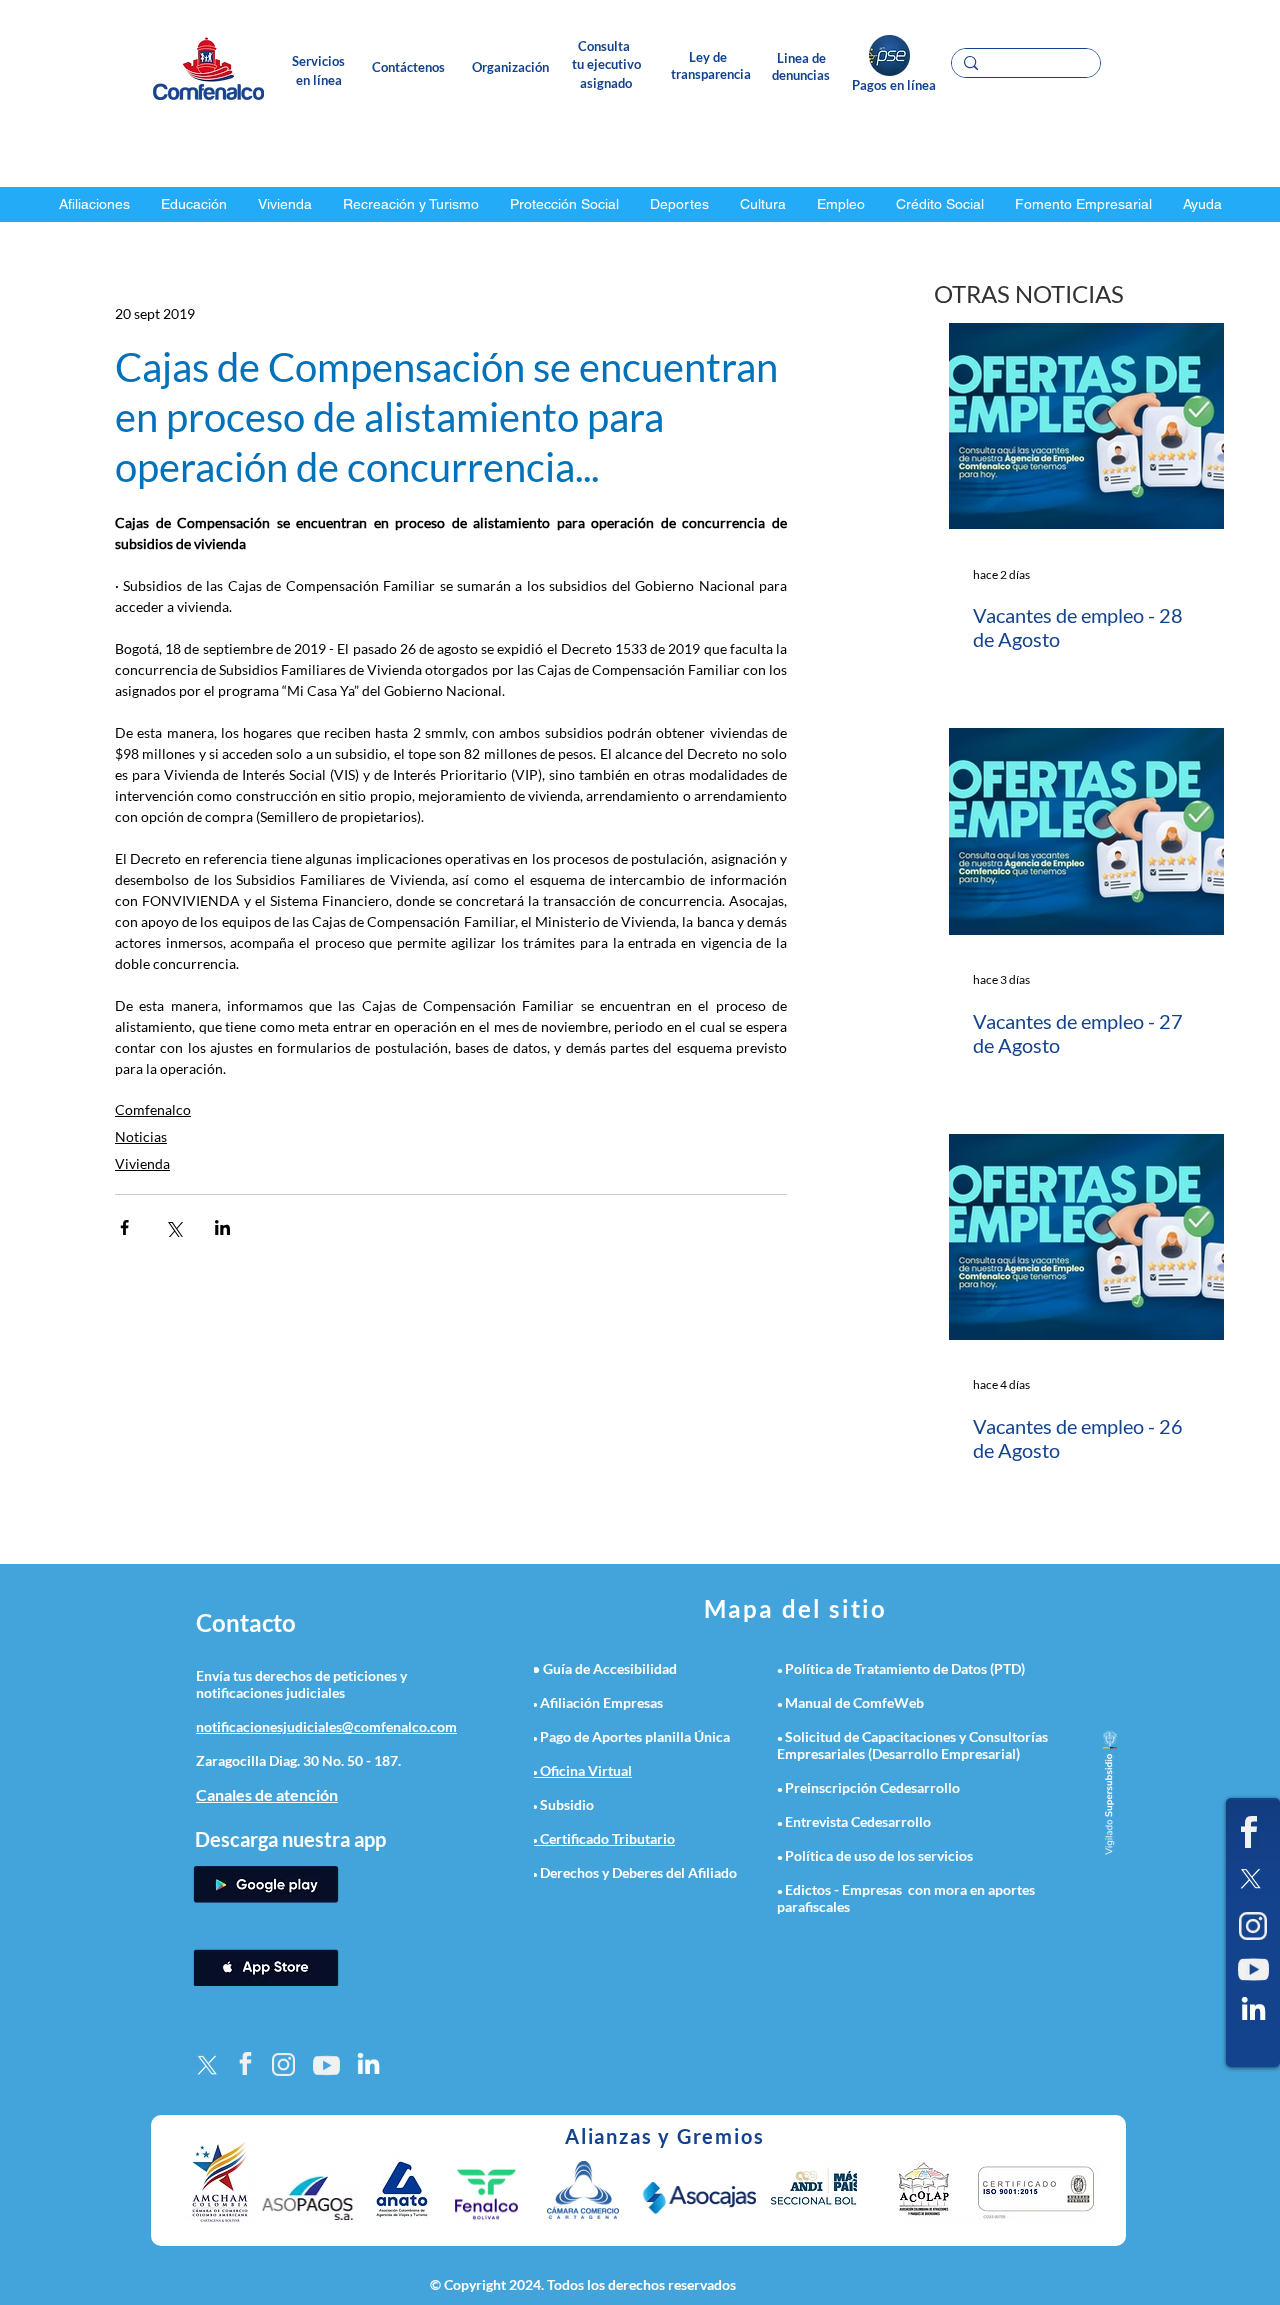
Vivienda (142, 1163)
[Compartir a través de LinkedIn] (222, 1227)
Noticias (141, 1136)
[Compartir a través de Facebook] (124, 1227)
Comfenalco (153, 1109)
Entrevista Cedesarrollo (858, 1821)
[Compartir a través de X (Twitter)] (173, 1227)
